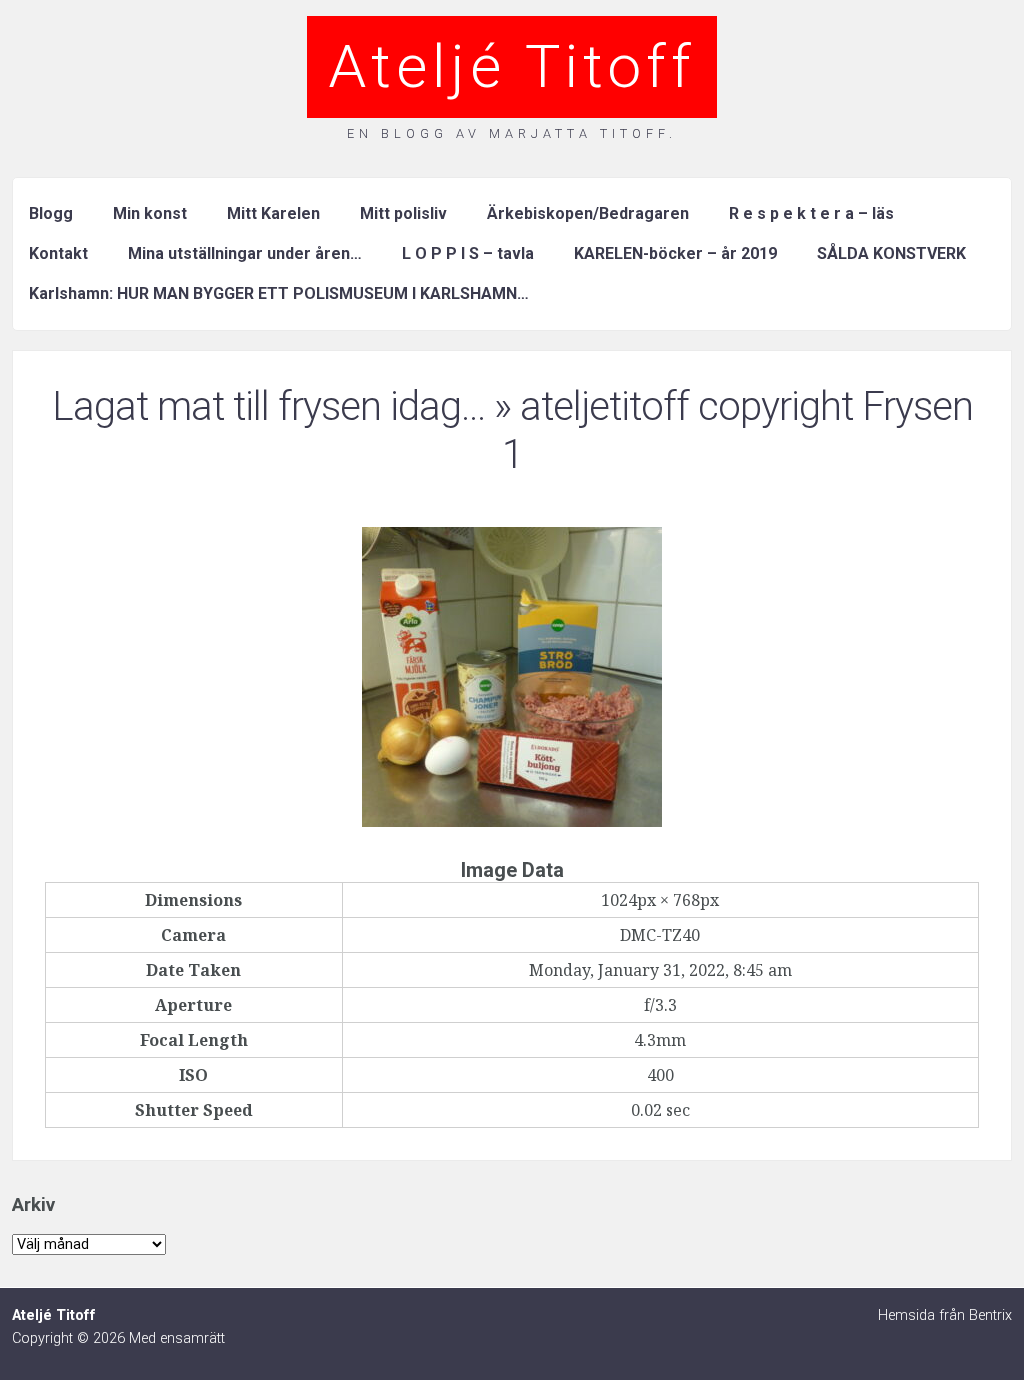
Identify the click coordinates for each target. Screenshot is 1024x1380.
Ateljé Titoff (512, 66)
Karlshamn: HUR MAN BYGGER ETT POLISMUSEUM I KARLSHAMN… (279, 293)
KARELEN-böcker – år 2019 (675, 253)
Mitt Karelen (273, 213)
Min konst (150, 213)
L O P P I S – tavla (468, 253)
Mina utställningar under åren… (245, 253)
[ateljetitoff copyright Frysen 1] (512, 821)
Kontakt (58, 253)
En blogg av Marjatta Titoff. (512, 133)
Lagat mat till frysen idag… (268, 406)
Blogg (51, 213)
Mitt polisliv (403, 213)
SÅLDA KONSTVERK (891, 253)
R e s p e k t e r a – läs (811, 213)
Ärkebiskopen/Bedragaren (588, 213)
